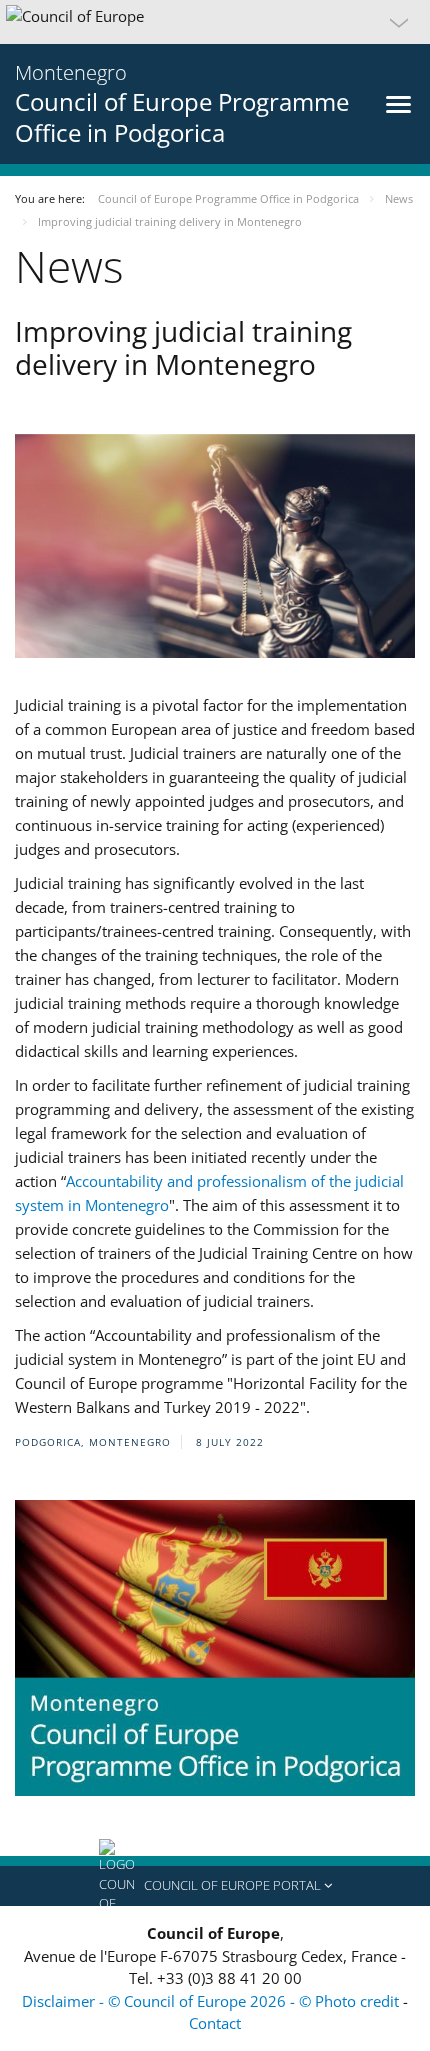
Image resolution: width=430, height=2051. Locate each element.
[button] (215, 22)
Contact (215, 2023)
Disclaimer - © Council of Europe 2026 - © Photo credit (212, 2001)
